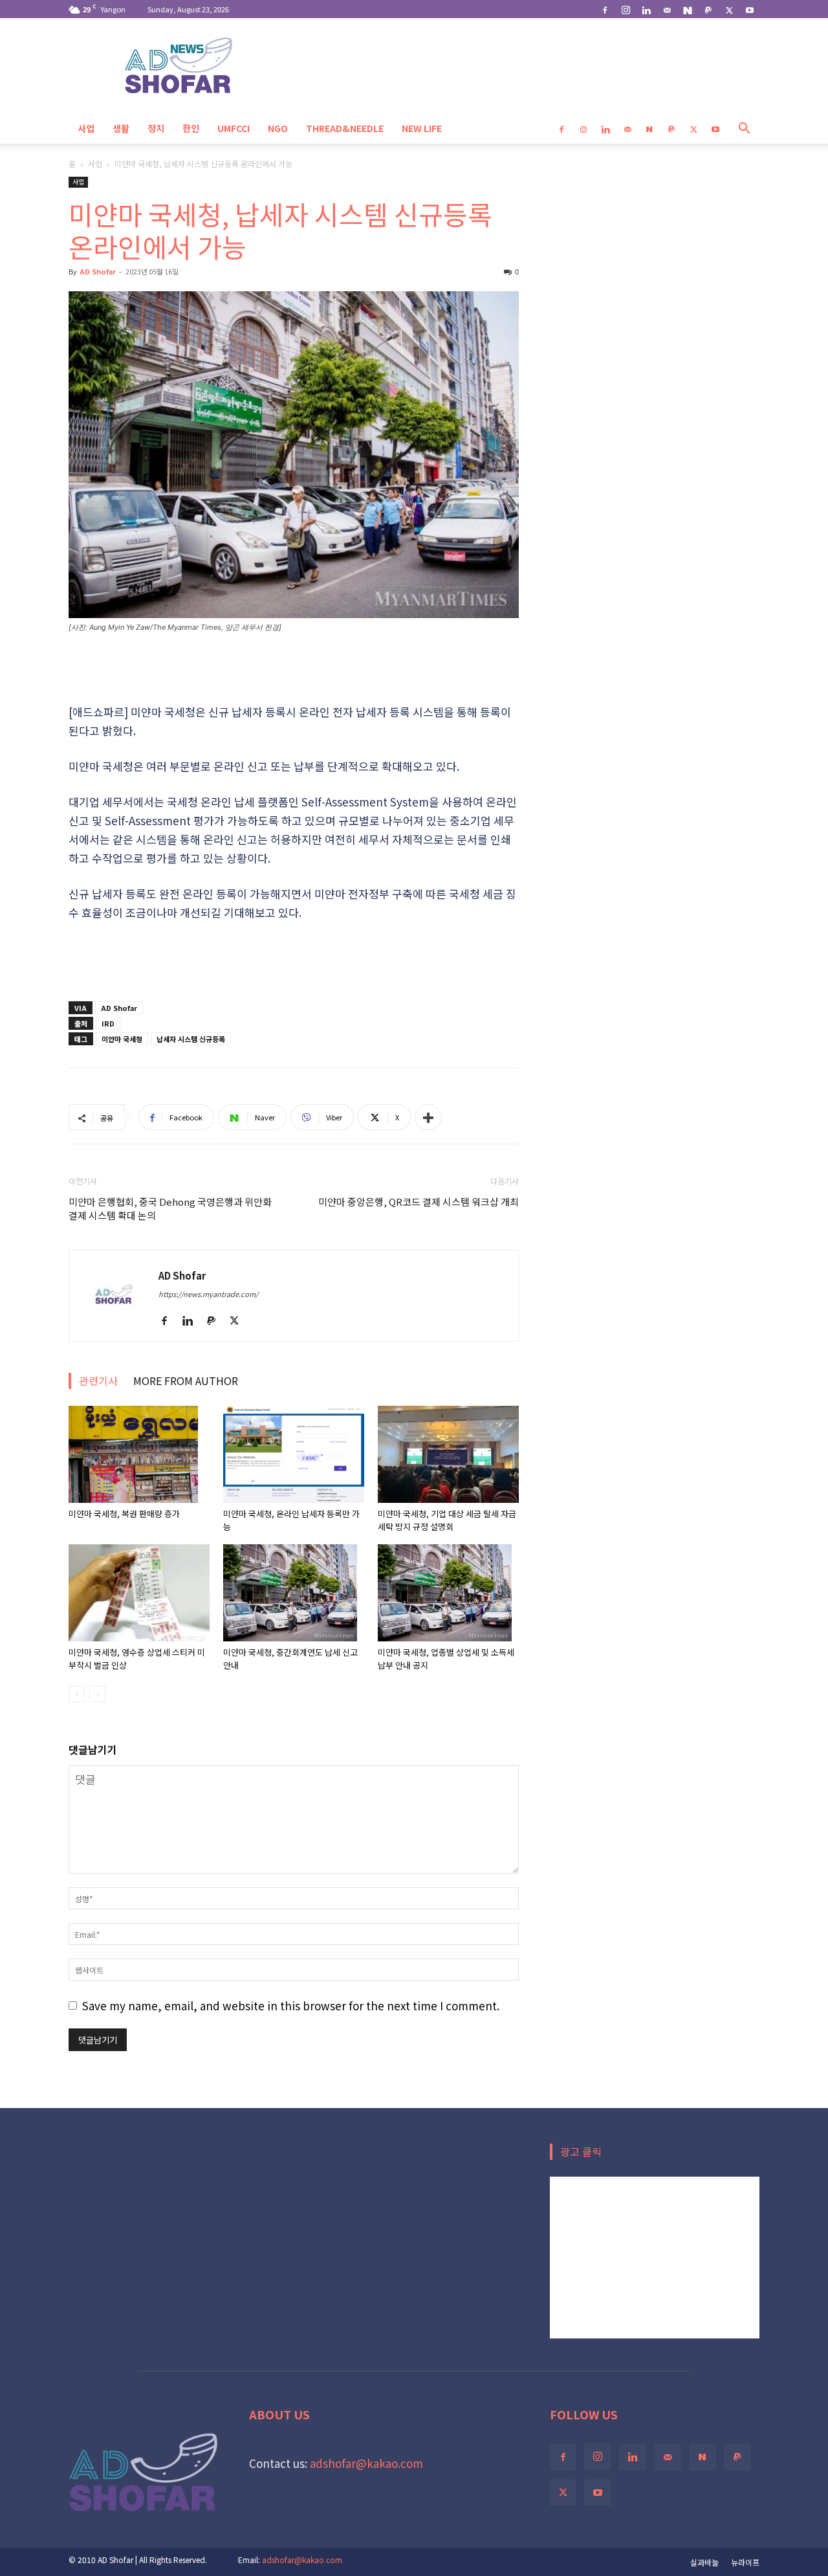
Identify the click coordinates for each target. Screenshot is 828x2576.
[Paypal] (708, 9)
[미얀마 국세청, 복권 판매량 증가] (139, 1454)
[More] (428, 1117)
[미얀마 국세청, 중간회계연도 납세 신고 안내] (294, 1593)
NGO (278, 128)
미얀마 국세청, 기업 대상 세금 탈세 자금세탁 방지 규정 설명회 (447, 1520)
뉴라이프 (745, 2562)
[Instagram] (626, 9)
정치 (156, 128)
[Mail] (667, 9)
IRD (108, 1023)
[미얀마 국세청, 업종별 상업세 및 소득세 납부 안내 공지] (448, 1593)
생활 (121, 128)
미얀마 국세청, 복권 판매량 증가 (125, 1514)
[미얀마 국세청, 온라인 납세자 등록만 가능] (294, 1454)
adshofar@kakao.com (366, 2463)
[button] (744, 128)
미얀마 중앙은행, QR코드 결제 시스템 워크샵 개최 (419, 1202)
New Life (422, 128)
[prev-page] (77, 1694)
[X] (729, 9)
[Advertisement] (294, 669)
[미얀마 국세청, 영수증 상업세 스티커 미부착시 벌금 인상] (139, 1593)
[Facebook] (605, 9)
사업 (86, 128)
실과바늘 (704, 2562)
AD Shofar (98, 271)
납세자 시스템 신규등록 (191, 1039)
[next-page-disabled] (97, 1694)
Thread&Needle (345, 128)
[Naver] (688, 9)
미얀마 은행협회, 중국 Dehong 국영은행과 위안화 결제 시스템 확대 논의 (170, 1208)
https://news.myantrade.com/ (208, 1294)
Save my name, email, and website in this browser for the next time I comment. (291, 2005)
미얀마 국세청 (122, 1039)
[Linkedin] (646, 9)
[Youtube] (750, 9)
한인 (191, 128)
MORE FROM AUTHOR (186, 1381)
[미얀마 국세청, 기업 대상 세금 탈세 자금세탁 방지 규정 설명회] (448, 1454)
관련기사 (98, 1381)
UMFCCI (234, 128)
